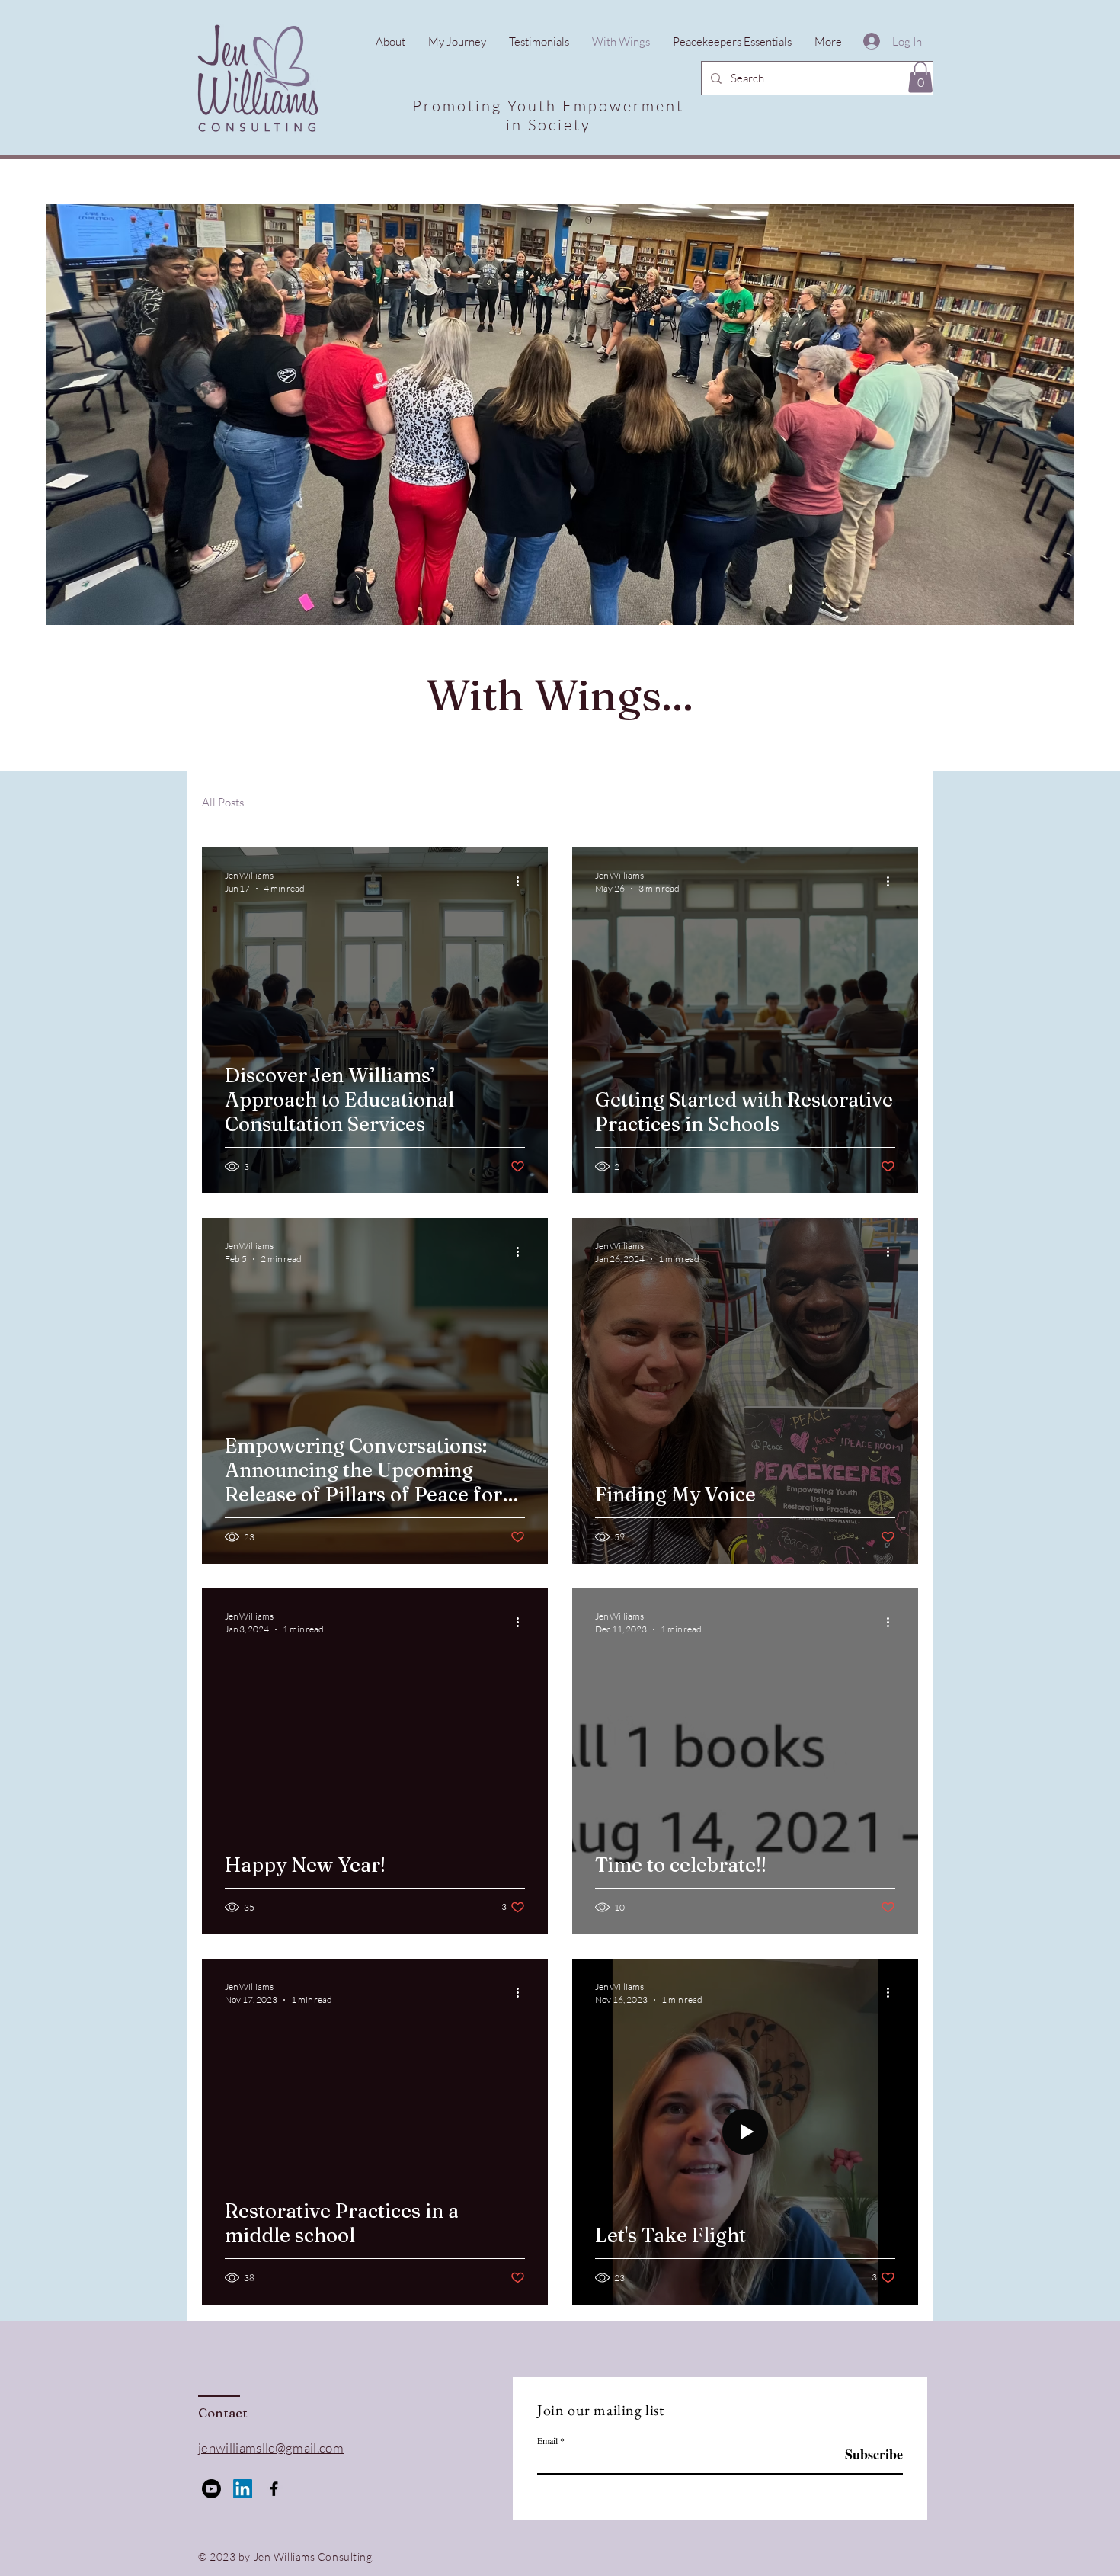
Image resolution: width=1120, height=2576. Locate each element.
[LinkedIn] (243, 2489)
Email (547, 2440)
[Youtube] (211, 2489)
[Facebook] (274, 2489)
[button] (920, 77)
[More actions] (523, 881)
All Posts (223, 802)
